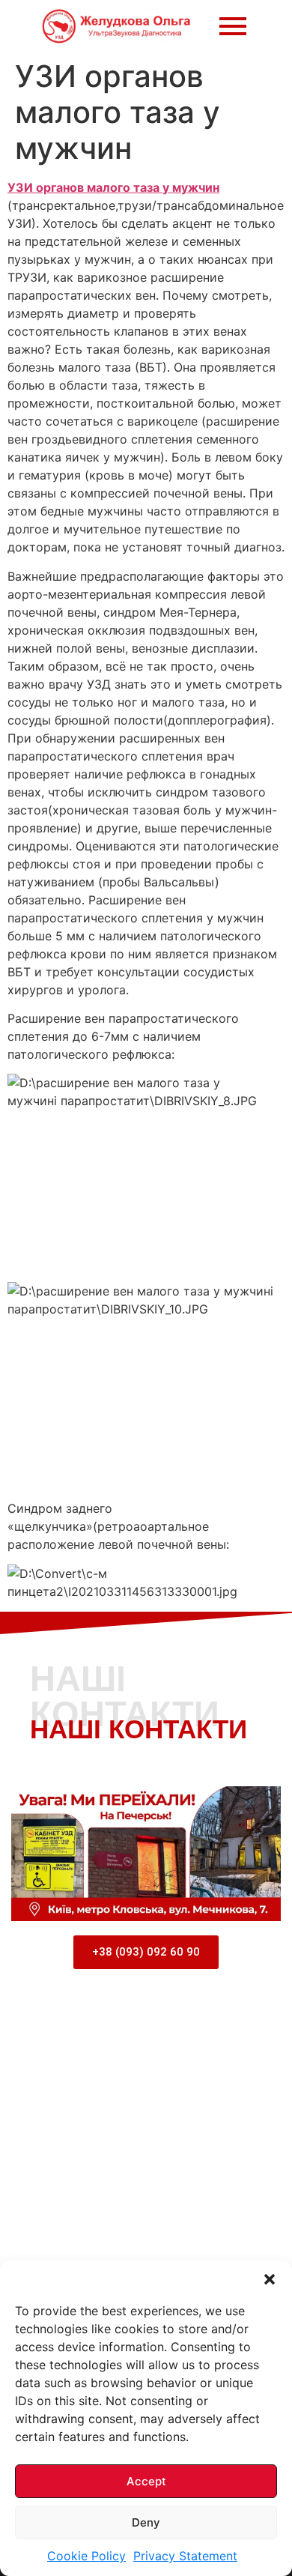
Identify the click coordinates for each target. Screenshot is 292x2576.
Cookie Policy (86, 2556)
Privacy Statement (185, 2556)
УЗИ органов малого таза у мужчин (113, 187)
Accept (146, 2481)
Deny (146, 2522)
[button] (270, 2279)
